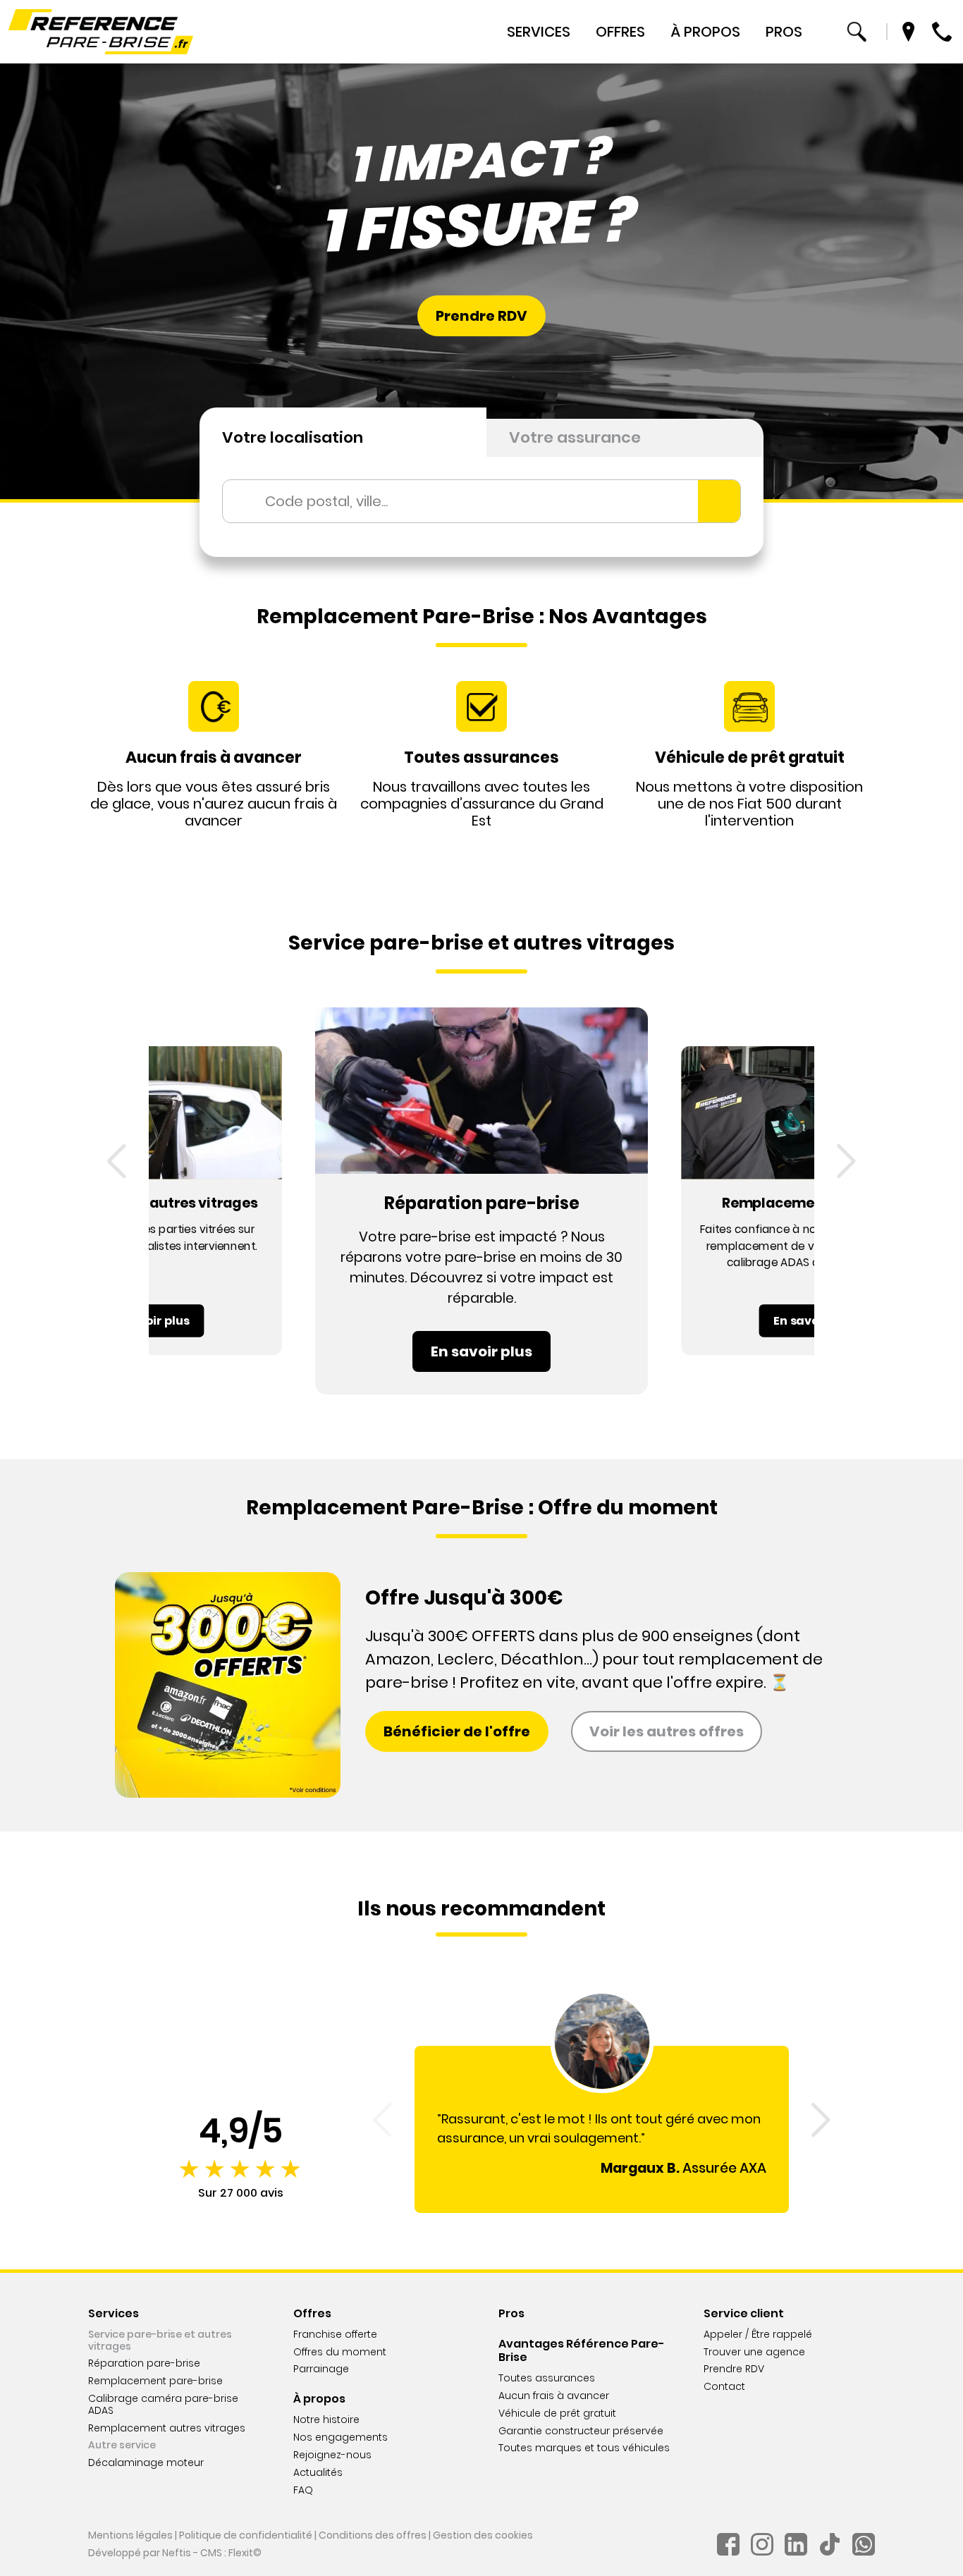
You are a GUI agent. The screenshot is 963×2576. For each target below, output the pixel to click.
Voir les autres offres (667, 1731)
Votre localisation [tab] (293, 437)
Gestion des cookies (483, 2535)
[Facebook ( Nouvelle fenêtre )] (728, 2544)
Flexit (241, 2553)
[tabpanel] (481, 507)
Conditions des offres (373, 2535)
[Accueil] (101, 32)
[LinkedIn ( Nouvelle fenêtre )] (796, 2544)
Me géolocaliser (719, 501)
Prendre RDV (481, 316)
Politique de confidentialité (246, 2535)
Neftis (177, 2553)
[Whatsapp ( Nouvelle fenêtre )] (864, 2544)
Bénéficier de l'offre (457, 1731)
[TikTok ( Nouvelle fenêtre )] (830, 2544)
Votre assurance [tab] (575, 437)
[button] (117, 1161)
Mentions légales (130, 2535)
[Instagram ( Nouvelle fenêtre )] (762, 2544)
